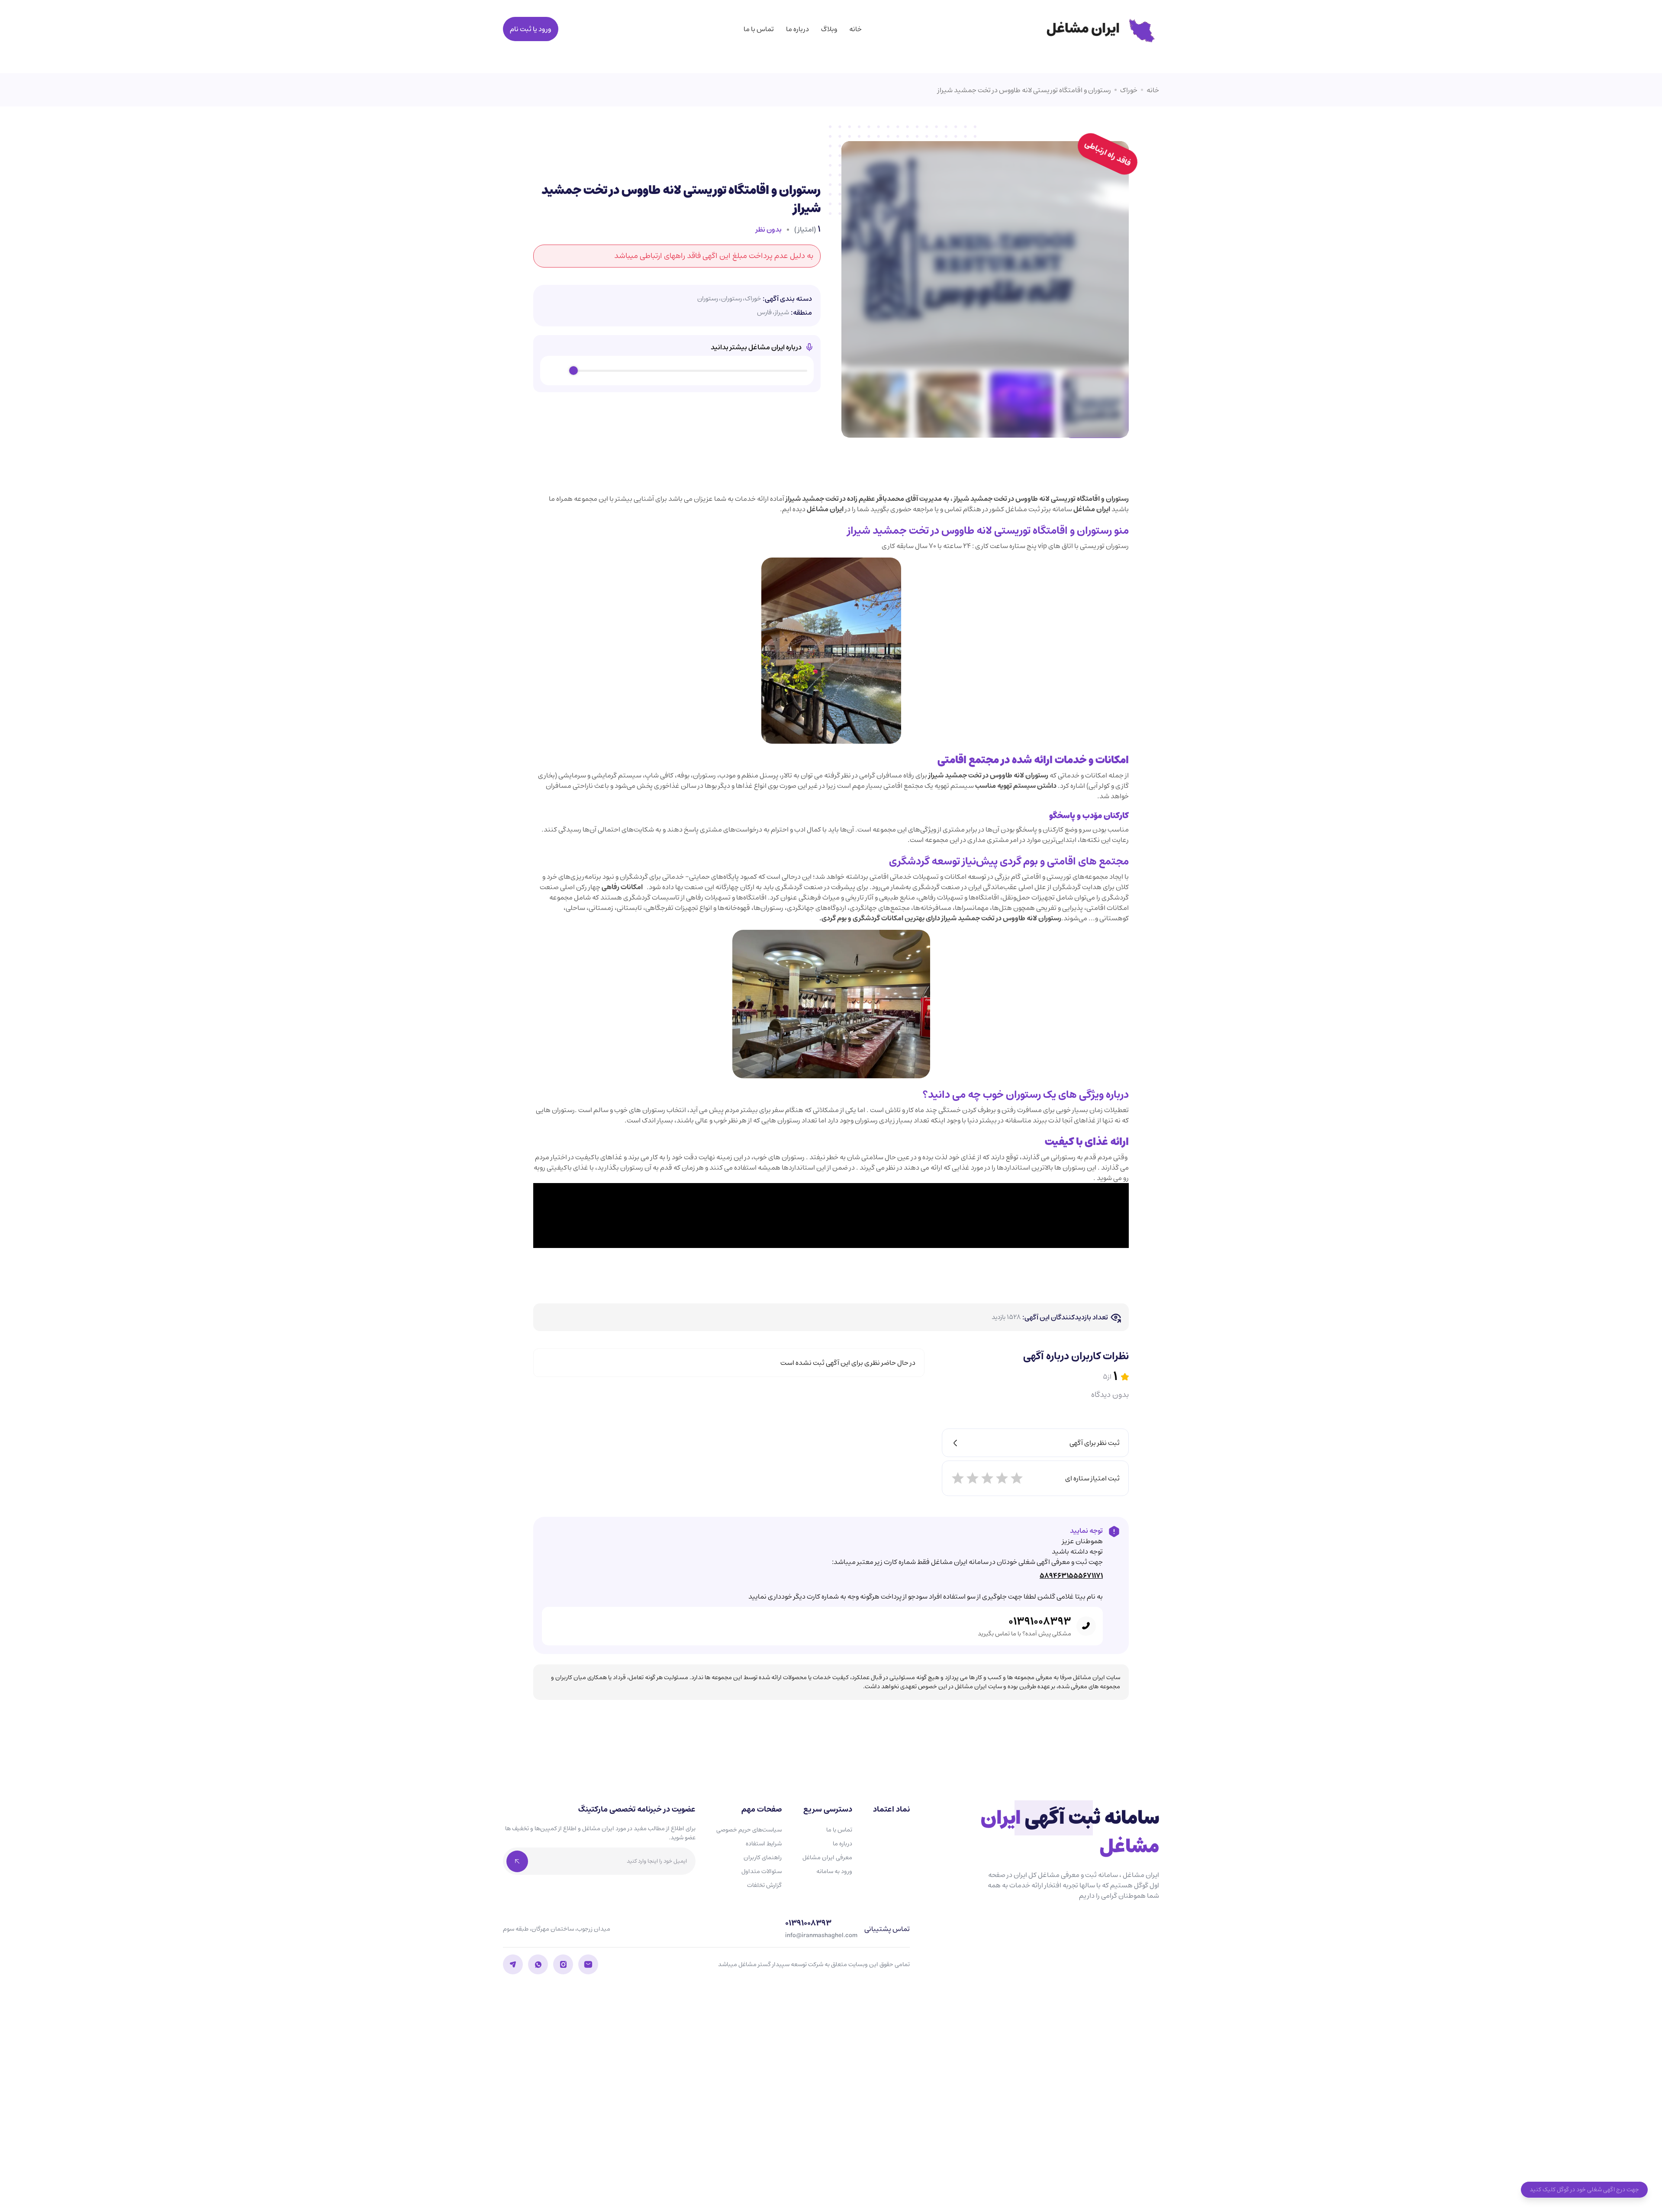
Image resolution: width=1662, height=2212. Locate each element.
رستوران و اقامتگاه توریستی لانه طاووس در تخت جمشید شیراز (1024, 90)
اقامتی (952, 760)
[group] (677, 371)
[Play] (557, 371)
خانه (855, 29)
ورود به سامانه (834, 1871)
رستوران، (730, 299)
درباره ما (797, 29)
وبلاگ (829, 29)
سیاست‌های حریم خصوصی (749, 1830)
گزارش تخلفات (764, 1885)
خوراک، (752, 299)
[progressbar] (690, 371)
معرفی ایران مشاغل (827, 1857)
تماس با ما (759, 29)
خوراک (1129, 90)
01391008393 (1040, 1622)
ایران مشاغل (1092, 509)
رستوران (708, 299)
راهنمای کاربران (763, 1857)
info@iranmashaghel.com (821, 1936)
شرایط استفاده (764, 1844)
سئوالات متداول (762, 1871)
